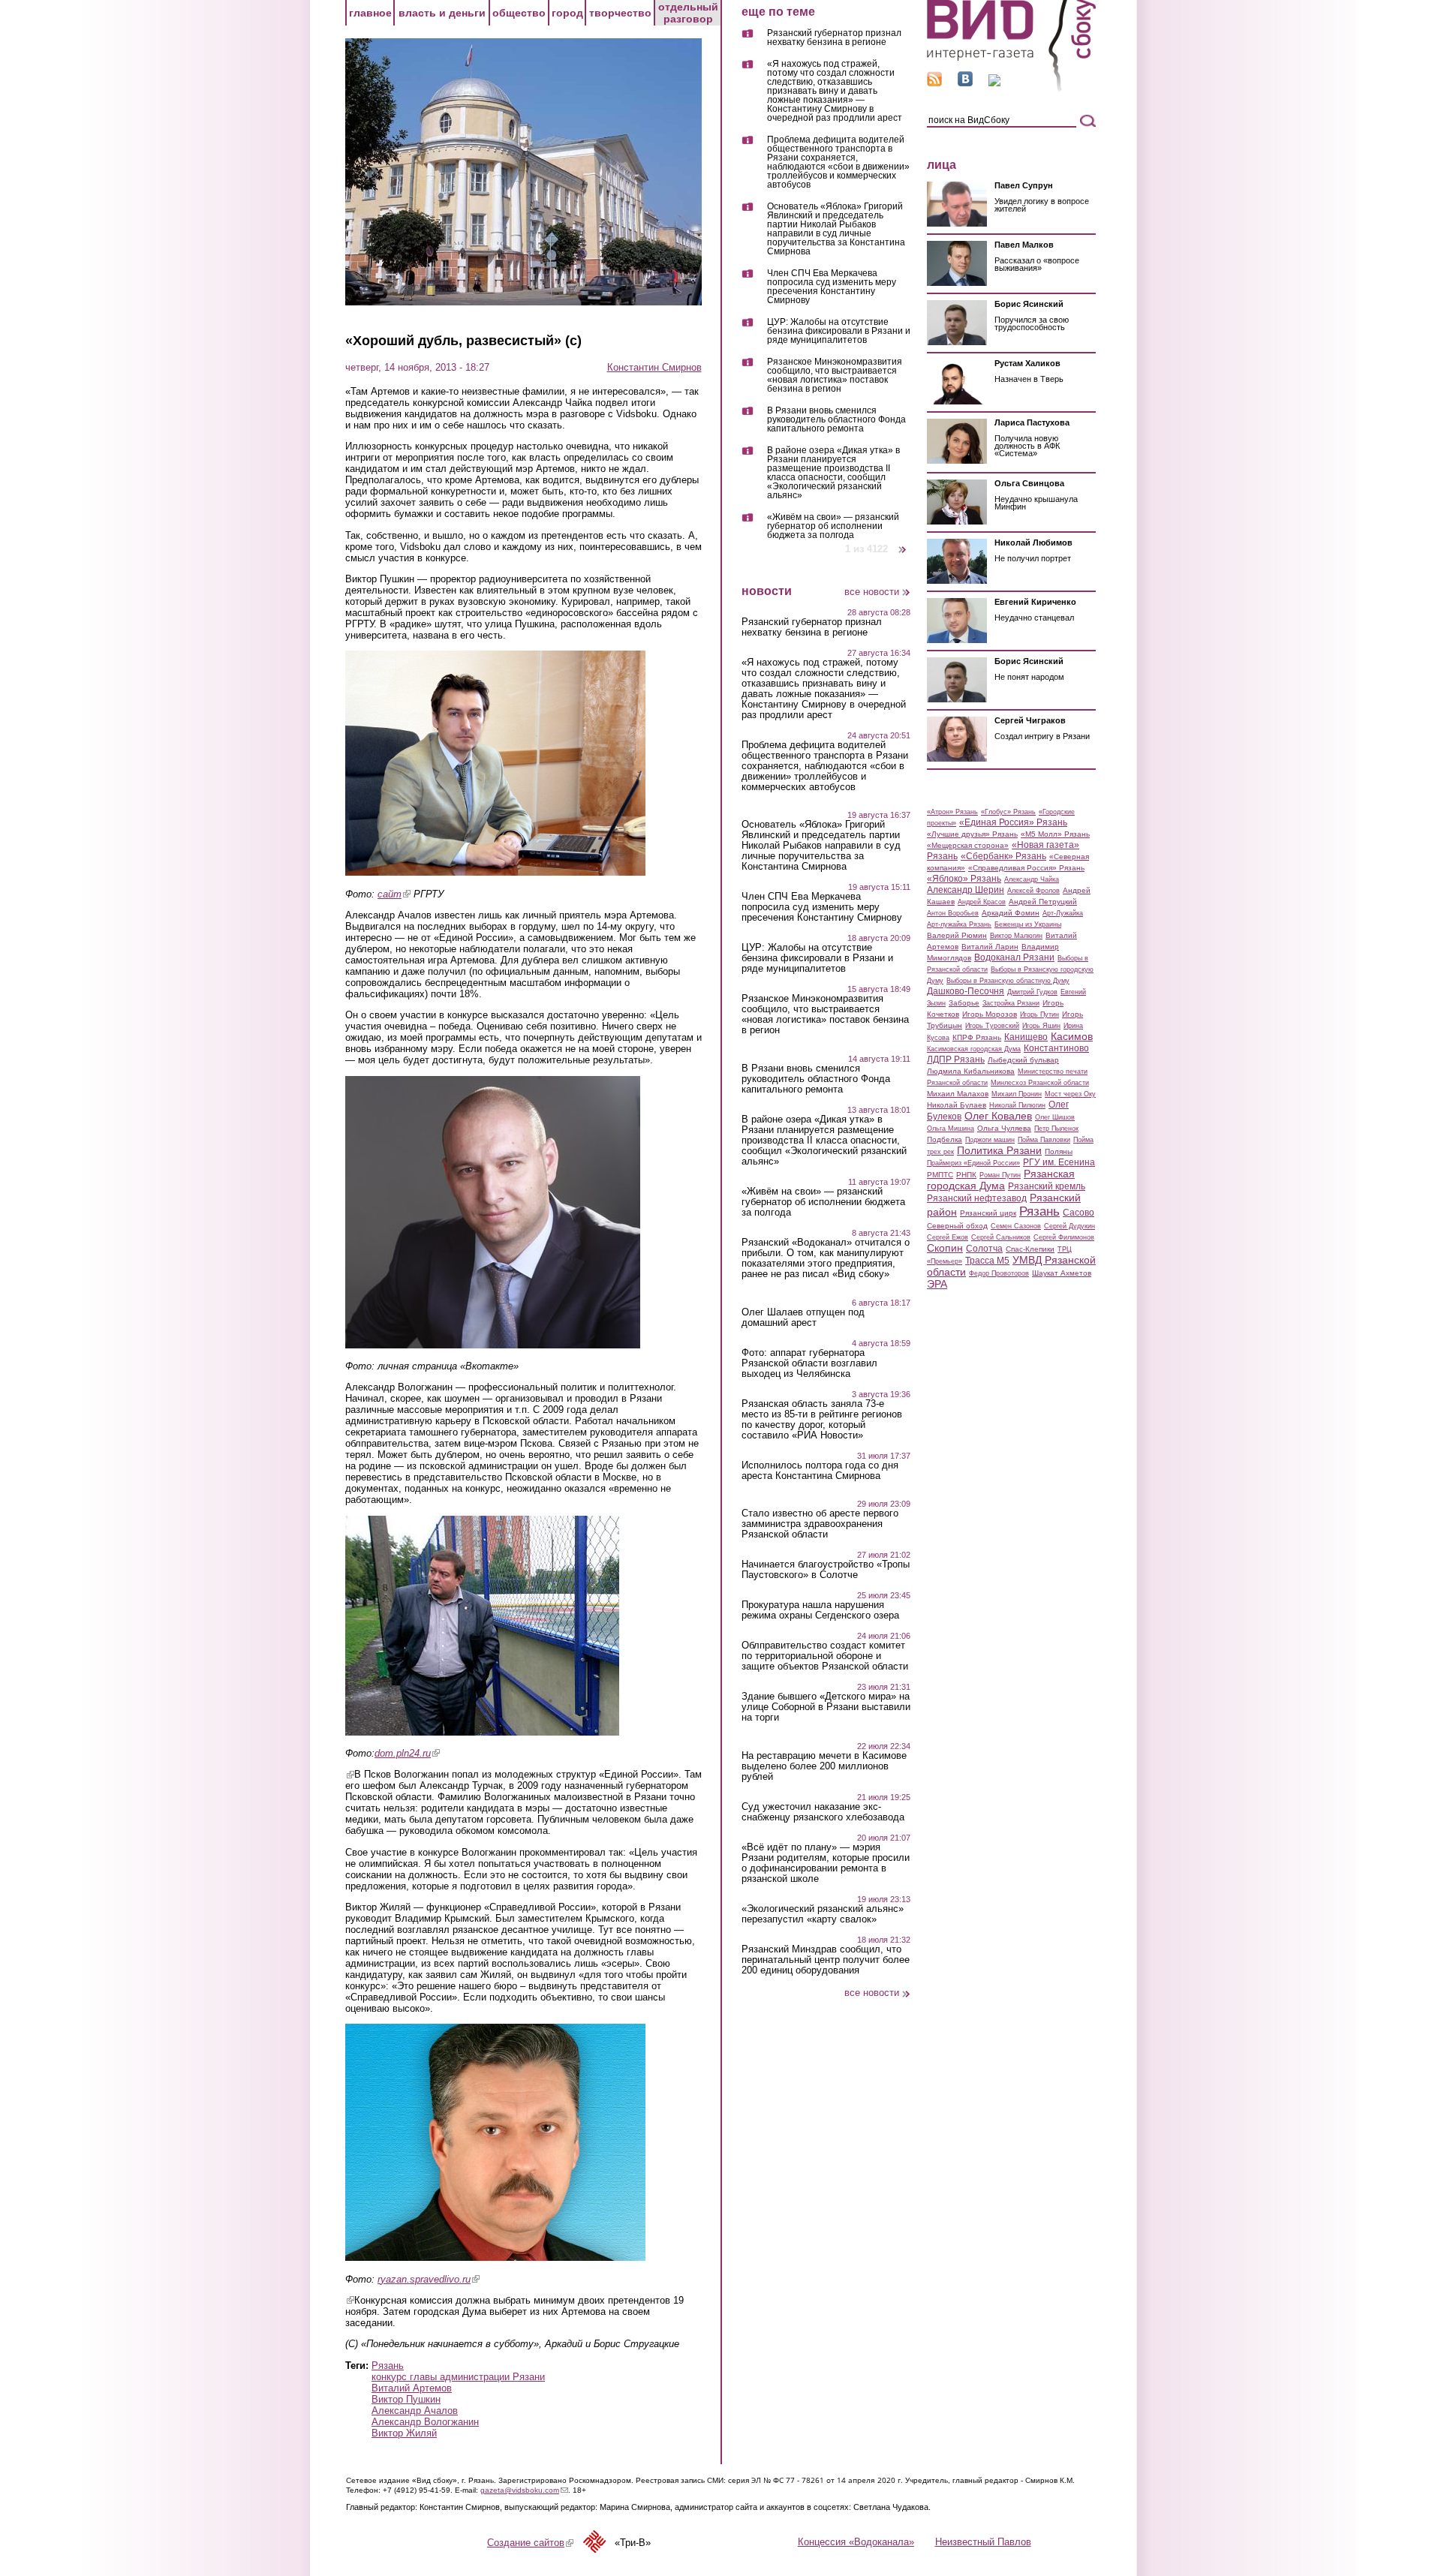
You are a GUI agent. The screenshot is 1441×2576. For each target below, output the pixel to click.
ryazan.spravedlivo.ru (429, 2279)
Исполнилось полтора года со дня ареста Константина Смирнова (820, 1471)
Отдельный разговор (688, 13)
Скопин (945, 1248)
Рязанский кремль (1047, 1186)
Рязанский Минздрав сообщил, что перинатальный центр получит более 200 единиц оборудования (826, 1960)
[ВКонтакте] (965, 83)
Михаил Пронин (1017, 1094)
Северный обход (957, 1226)
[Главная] (1011, 89)
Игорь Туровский (992, 1026)
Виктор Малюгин (1016, 936)
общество (519, 13)
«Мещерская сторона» (968, 845)
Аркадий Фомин (1011, 913)
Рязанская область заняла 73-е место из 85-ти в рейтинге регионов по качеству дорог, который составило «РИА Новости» (822, 1420)
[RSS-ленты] (934, 83)
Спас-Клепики (1030, 1249)
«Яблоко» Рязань (964, 879)
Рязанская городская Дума (1001, 1180)
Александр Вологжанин (425, 2422)
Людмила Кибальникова (971, 1071)
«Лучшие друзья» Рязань (972, 834)
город (567, 13)
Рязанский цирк (988, 1213)
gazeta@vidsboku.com (524, 2490)
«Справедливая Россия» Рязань (1026, 868)
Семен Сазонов (1016, 1226)
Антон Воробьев (953, 913)
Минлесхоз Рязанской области (1040, 1083)
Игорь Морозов (990, 1014)
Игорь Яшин (1041, 1026)
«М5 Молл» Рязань (1055, 834)
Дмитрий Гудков (1032, 992)
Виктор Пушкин (406, 2399)
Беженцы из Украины (1028, 924)
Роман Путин (1000, 1175)
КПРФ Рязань (977, 1037)
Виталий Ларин (990, 947)
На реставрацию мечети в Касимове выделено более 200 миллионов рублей (824, 1766)
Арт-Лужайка (1063, 913)
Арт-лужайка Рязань (959, 924)
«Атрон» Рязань (952, 812)
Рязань (388, 2366)
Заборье (964, 1003)
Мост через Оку (1070, 1094)
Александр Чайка (1032, 879)
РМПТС (940, 1175)
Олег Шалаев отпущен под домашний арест (803, 1318)
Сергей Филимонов (1064, 1237)
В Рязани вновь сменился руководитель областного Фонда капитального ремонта (836, 420)
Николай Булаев (957, 1105)
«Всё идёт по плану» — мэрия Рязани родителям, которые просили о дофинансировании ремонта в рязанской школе (826, 1863)
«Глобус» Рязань (1008, 812)
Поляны (1059, 1151)
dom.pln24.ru (407, 1753)
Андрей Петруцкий (1043, 902)
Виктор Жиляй (404, 2433)
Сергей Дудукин (1069, 1226)
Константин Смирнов (654, 367)
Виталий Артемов (412, 2388)
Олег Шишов (1055, 1117)
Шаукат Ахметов (1062, 1273)
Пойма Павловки (1044, 1140)
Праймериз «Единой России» (973, 1163)
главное (370, 13)
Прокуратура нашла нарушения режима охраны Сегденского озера (820, 1610)
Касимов (1072, 1036)
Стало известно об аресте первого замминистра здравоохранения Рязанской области (820, 1524)
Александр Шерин (966, 890)
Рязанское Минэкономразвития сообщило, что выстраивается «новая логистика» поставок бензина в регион (835, 376)
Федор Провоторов (999, 1273)
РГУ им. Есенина (1059, 1162)
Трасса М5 (987, 1261)
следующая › (903, 544)
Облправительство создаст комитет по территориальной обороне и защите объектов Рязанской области (825, 1656)
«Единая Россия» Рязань (1013, 822)
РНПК (966, 1175)
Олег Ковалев (998, 1116)
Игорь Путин (1039, 1014)
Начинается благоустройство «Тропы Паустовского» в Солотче (826, 1570)
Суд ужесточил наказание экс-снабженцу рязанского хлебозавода (823, 1812)
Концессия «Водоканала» (856, 2542)
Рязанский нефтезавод (977, 1198)
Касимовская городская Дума (974, 1049)
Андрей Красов (982, 902)
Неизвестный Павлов (983, 2542)
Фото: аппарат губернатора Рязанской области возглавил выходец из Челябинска (809, 1363)
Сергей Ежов (948, 1237)
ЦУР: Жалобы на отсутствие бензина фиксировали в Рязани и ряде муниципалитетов (839, 331)
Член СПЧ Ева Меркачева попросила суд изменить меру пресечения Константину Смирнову (832, 287)
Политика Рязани (999, 1150)
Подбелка (945, 1139)
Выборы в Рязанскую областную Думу (1008, 981)
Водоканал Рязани (1014, 957)
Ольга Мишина (951, 1129)
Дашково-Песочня (966, 991)
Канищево (1026, 1037)
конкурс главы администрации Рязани (458, 2377)
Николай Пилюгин (1017, 1105)
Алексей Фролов (1033, 891)
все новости (872, 592)
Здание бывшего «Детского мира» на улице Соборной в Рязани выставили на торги (826, 1707)
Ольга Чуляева (1004, 1128)
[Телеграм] (994, 83)
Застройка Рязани (1011, 1003)
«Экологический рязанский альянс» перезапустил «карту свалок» (823, 1914)
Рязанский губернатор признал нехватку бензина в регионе (834, 38)
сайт (394, 894)
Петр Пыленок (1056, 1129)
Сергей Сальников (1001, 1237)
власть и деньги (442, 13)
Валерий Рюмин (957, 935)
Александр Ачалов (415, 2411)
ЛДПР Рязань (956, 1060)
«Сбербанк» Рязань (1003, 856)
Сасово (1078, 1213)
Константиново (1056, 1048)
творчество (620, 13)
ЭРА (937, 1284)
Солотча (984, 1249)
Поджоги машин (990, 1140)
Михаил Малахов (958, 1094)
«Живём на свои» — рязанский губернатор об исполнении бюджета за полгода (833, 526)
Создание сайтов (530, 2543)
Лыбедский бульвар (1023, 1060)
